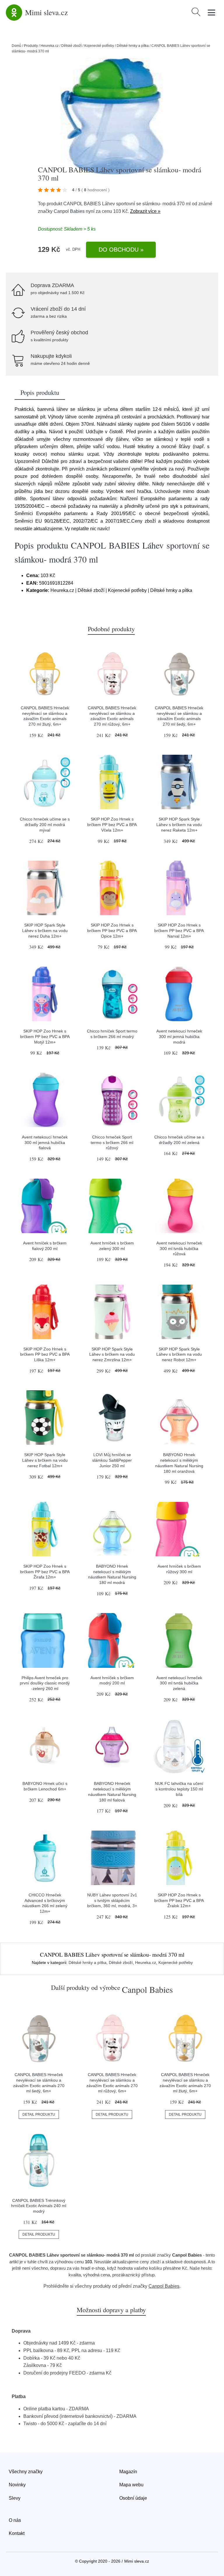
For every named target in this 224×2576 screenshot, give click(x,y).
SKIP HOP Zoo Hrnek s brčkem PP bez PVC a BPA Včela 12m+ (112, 824)
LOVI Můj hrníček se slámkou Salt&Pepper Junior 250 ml (112, 1460)
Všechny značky (26, 2472)
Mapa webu (131, 2485)
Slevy (15, 2498)
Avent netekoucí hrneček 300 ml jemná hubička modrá (179, 1036)
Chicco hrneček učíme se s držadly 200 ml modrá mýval (45, 824)
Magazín (128, 2472)
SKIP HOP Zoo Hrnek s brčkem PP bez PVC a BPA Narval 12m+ (179, 930)
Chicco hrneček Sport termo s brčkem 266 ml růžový (112, 1142)
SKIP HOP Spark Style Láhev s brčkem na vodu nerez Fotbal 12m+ (45, 1460)
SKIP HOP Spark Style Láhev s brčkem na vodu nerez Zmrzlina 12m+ (112, 1354)
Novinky (17, 2485)
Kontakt (17, 2533)
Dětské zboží (71, 46)
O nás (15, 2520)
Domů (16, 46)
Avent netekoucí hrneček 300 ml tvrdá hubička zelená (179, 1683)
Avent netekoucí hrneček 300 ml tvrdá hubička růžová (179, 1248)
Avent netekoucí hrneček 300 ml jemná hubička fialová (45, 1142)
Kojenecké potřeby (99, 46)
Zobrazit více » (145, 211)
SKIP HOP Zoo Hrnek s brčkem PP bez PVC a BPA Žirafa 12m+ (45, 1572)
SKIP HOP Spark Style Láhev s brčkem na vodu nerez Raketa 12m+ (179, 824)
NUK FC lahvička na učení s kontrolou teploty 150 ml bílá (179, 1789)
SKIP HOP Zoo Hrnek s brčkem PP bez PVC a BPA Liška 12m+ (45, 1354)
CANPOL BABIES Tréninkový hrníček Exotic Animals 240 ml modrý (39, 2206)
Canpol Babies (69, 211)
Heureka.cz (50, 46)
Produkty (31, 46)
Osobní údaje (133, 2498)
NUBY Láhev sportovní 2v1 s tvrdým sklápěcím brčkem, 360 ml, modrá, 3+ (112, 1900)
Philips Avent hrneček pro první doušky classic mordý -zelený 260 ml (45, 1683)
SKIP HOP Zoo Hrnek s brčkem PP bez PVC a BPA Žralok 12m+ (179, 1900)
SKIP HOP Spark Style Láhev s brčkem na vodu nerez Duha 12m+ (45, 930)
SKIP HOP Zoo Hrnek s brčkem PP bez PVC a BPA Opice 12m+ (112, 930)
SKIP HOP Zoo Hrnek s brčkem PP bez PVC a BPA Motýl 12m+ (45, 1036)
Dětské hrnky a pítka (133, 46)
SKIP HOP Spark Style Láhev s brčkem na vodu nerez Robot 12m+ (179, 1354)
